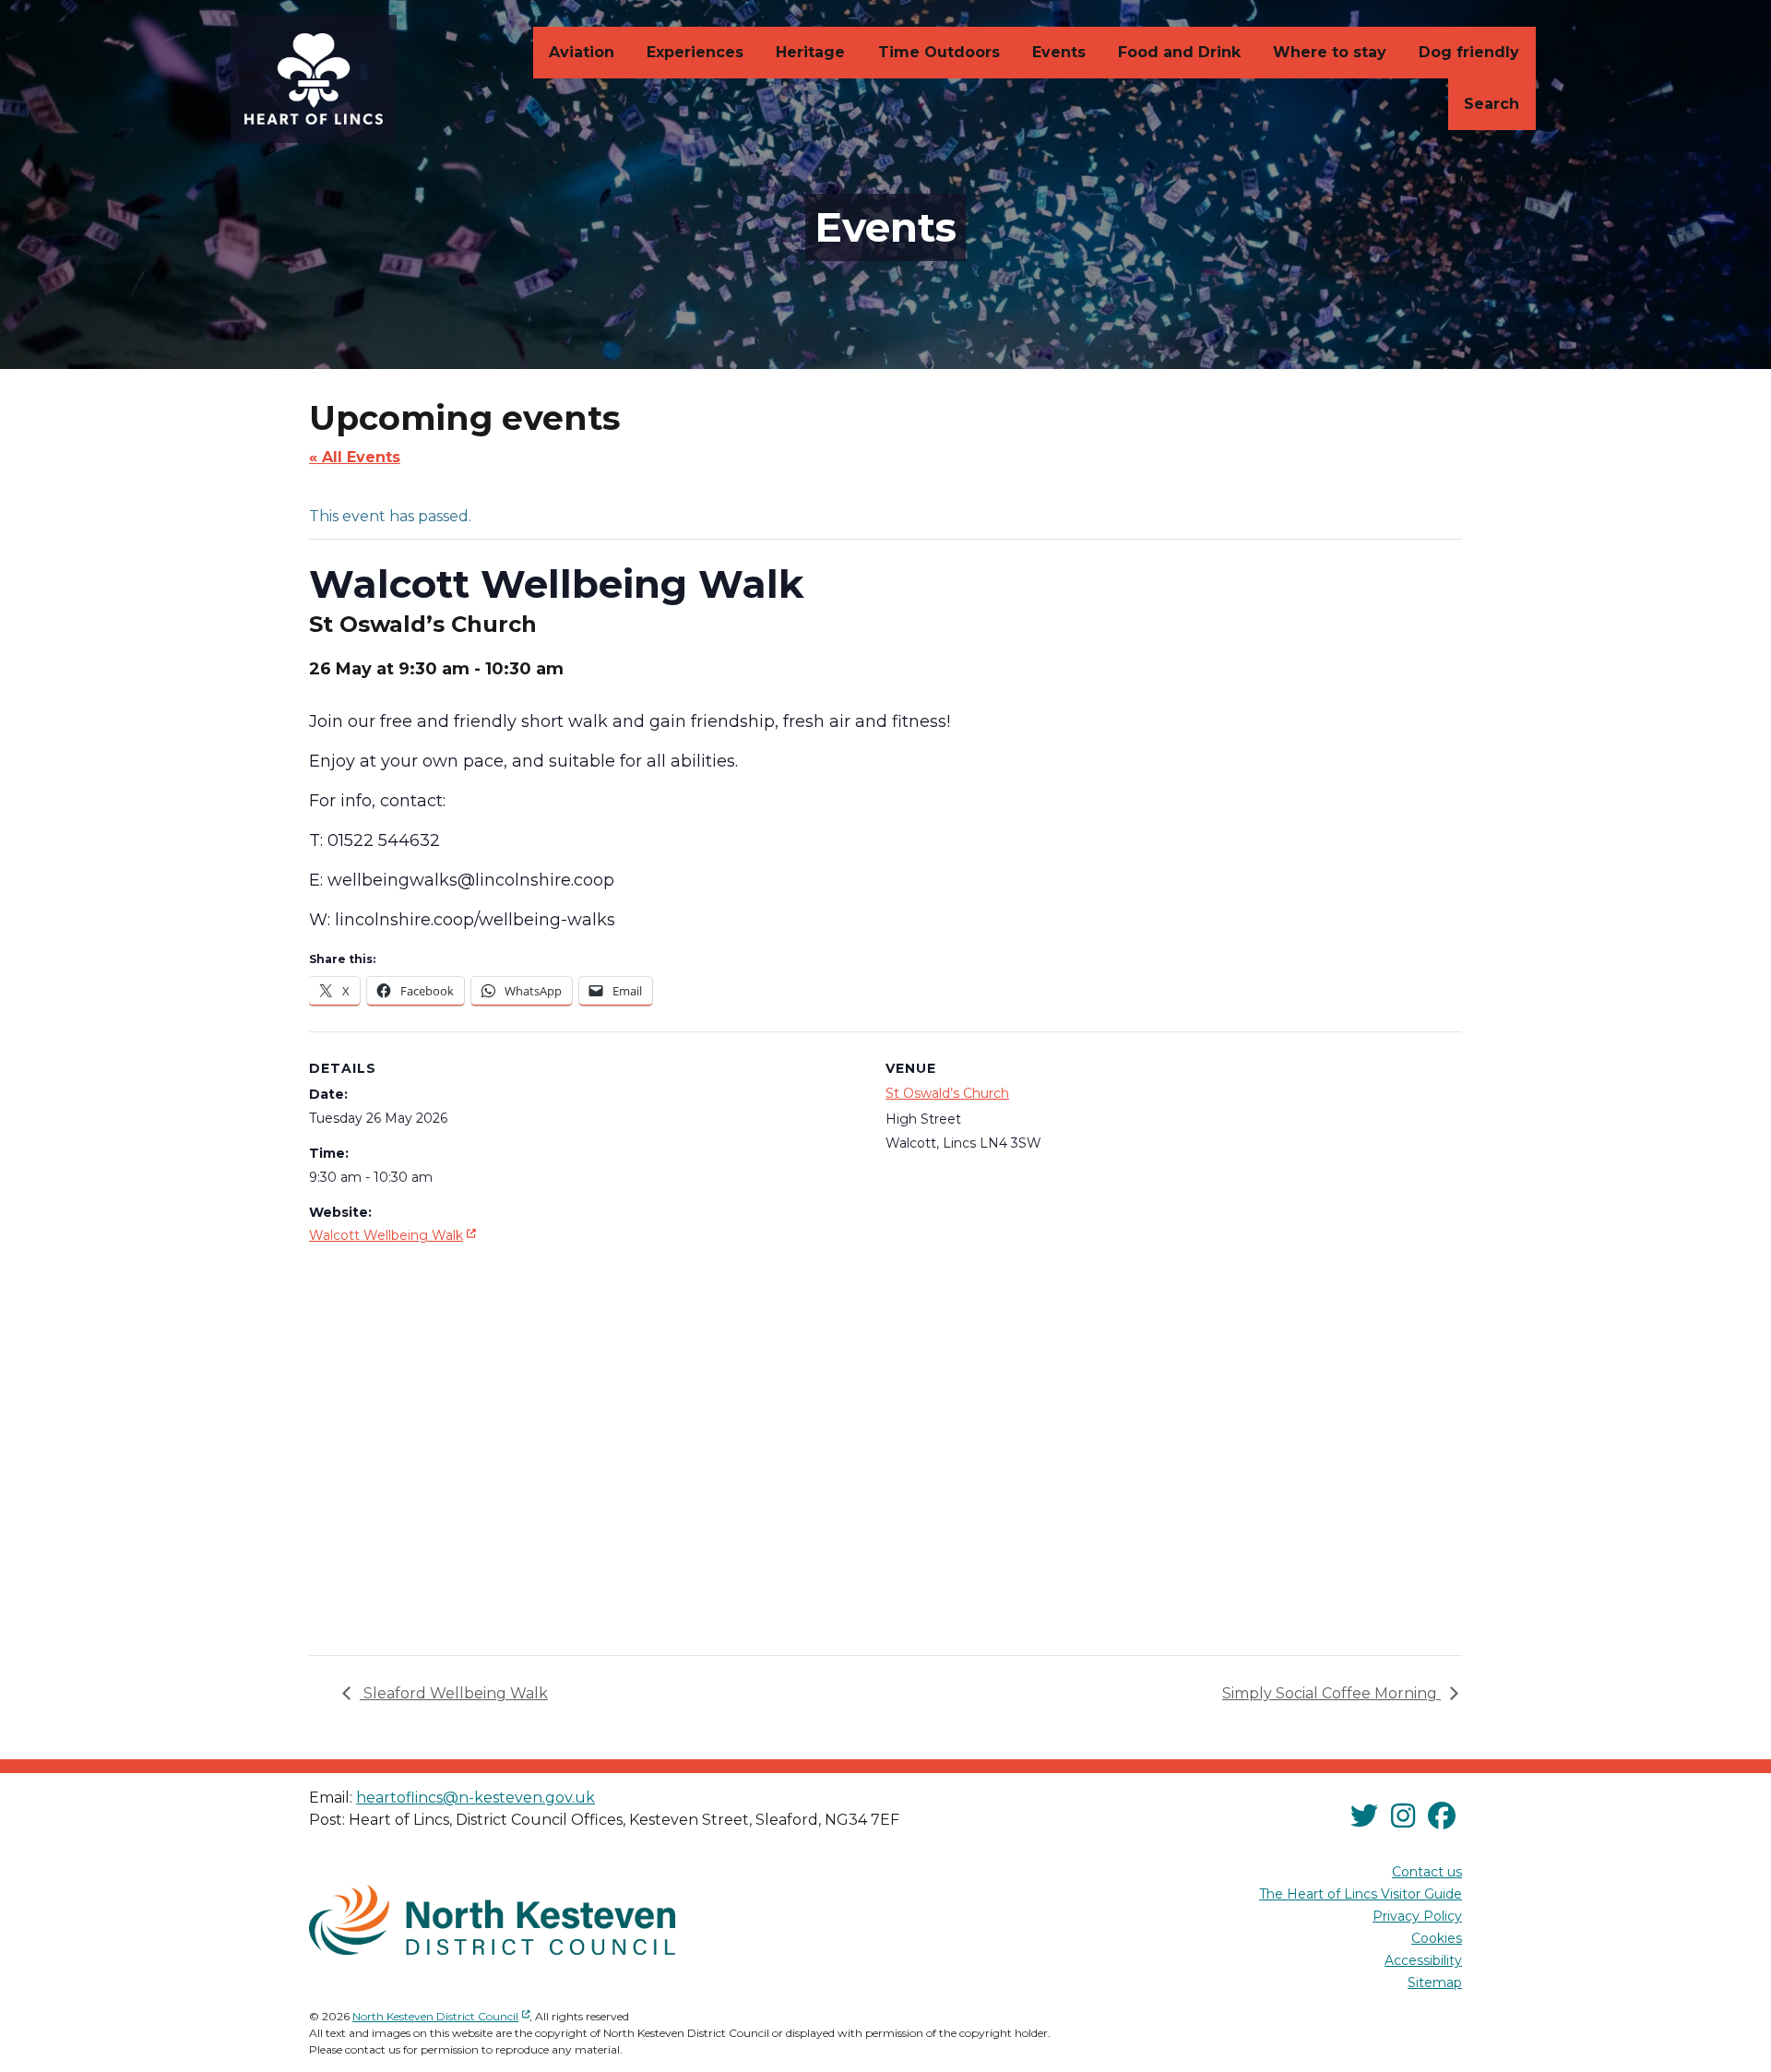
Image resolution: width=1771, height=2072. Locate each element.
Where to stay (1330, 52)
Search (1492, 104)
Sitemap (1435, 1983)
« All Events (355, 457)
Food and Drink (1179, 52)
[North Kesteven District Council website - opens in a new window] (492, 1920)
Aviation (582, 52)
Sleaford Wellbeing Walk (454, 1693)
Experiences (695, 52)
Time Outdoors (939, 52)
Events (1059, 52)
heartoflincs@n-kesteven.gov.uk (475, 1798)
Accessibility (1423, 1960)
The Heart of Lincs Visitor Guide (1361, 1894)
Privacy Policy (1417, 1916)
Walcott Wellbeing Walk (394, 1235)
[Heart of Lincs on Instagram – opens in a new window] (1403, 1817)
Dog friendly (1469, 52)
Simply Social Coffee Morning (1331, 1693)
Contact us (1427, 1872)
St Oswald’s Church (947, 1093)
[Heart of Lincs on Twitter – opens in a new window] (1364, 1817)
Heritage (810, 52)
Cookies (1437, 1938)
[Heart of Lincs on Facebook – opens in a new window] (1442, 1817)
